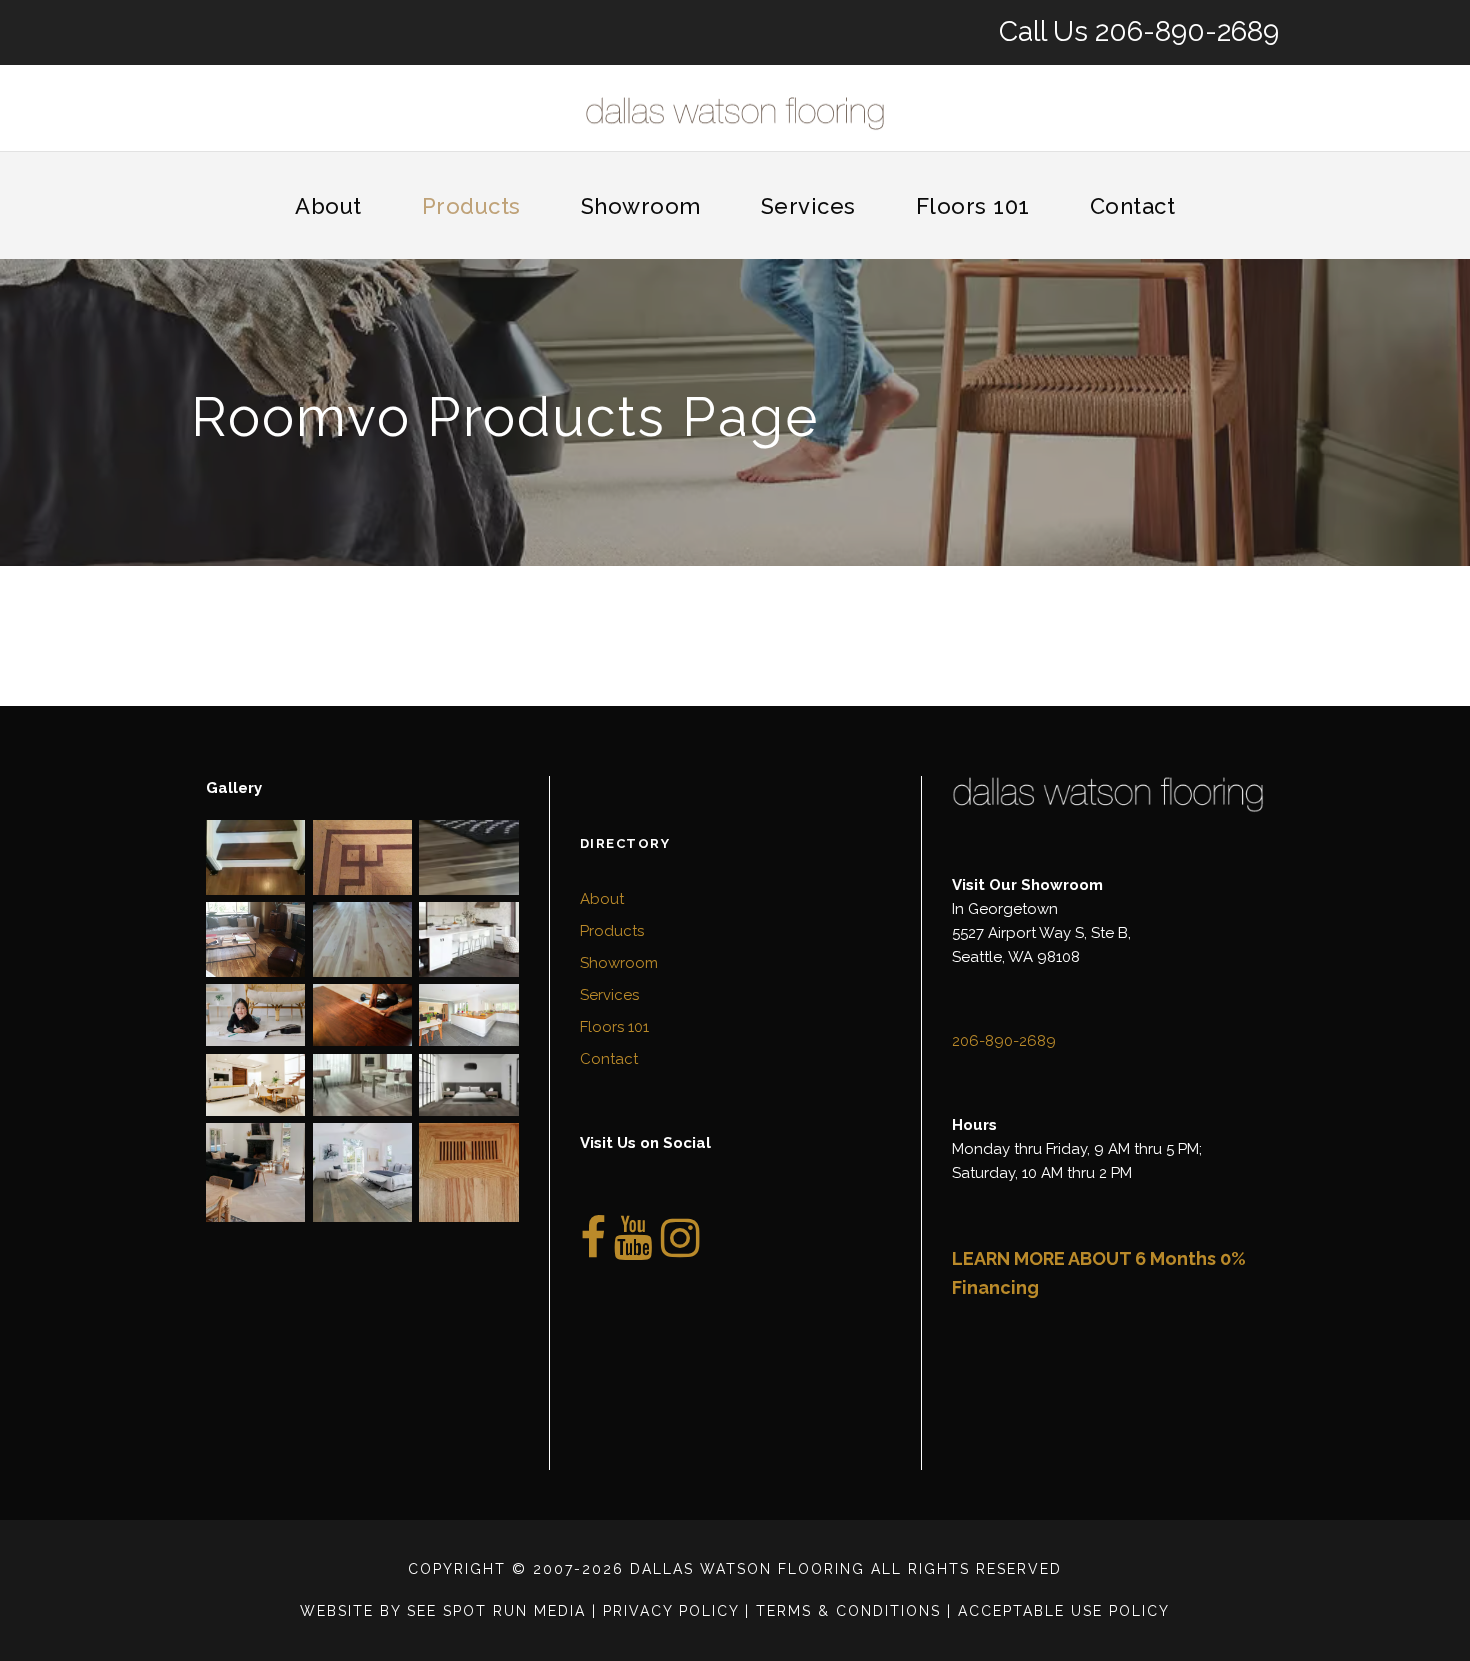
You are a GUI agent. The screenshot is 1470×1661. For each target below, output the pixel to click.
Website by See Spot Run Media (443, 1611)
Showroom (641, 206)
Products (471, 206)
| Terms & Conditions (843, 1611)
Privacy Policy (671, 1611)
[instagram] (680, 1249)
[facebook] (593, 1249)
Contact (1133, 206)
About (328, 206)
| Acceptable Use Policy (1058, 1611)
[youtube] (633, 1249)
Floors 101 (973, 206)
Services (808, 206)
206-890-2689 (1187, 31)
